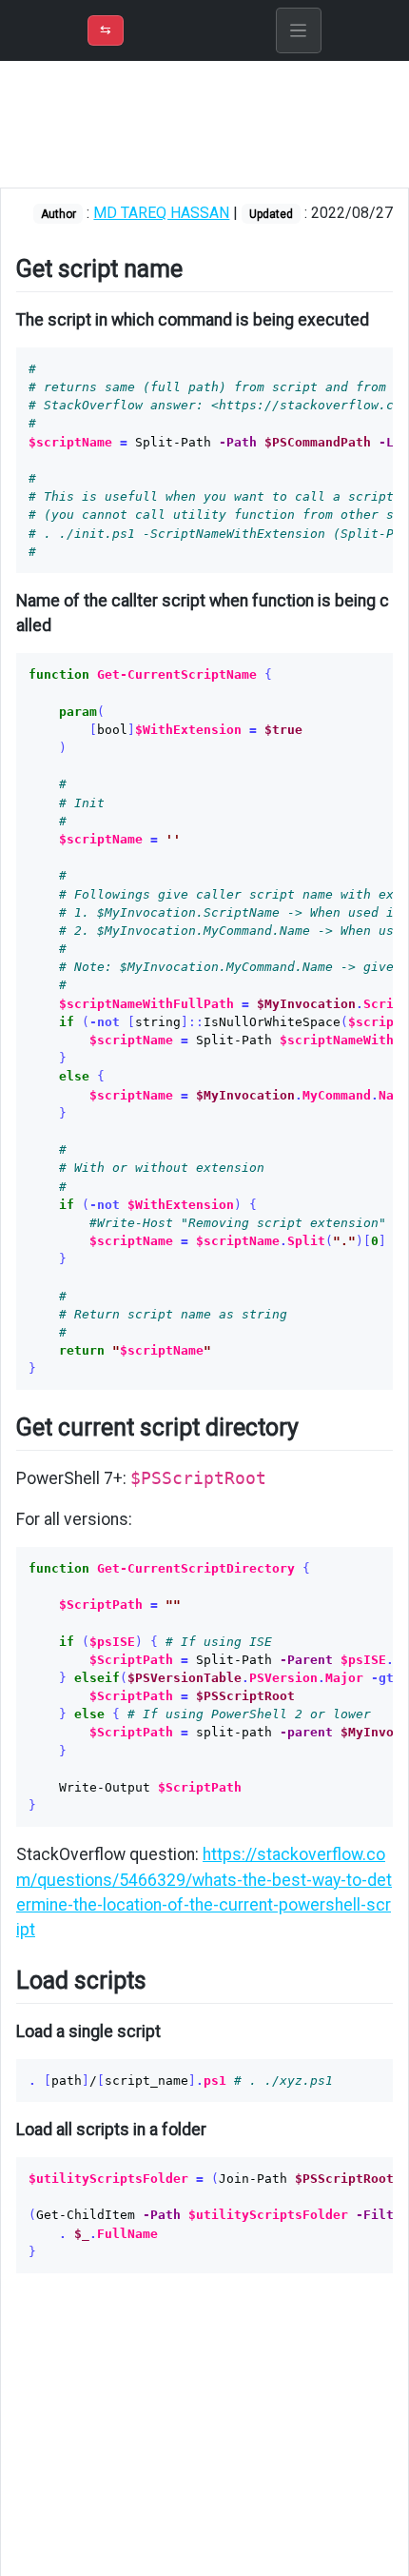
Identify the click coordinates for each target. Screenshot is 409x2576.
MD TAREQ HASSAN (161, 213)
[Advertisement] (204, 124)
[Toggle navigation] (299, 30)
